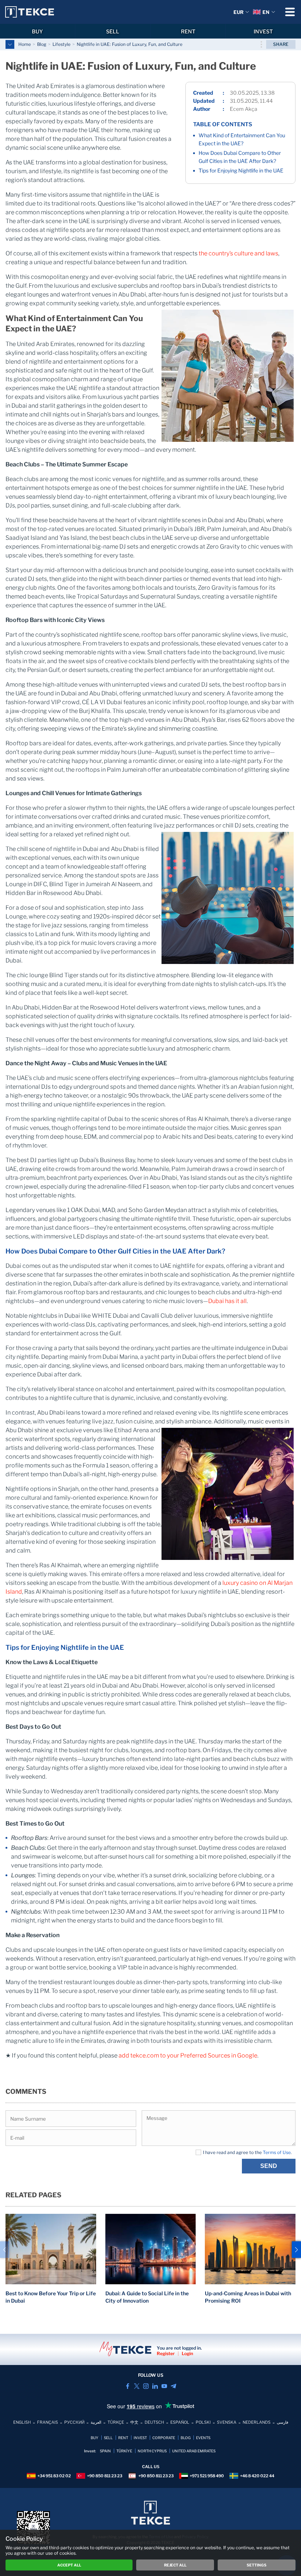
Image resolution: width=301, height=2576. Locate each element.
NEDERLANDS (257, 2422)
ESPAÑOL (180, 2422)
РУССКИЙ (74, 2422)
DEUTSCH (154, 2422)
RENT (188, 31)
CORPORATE (164, 2438)
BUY (37, 31)
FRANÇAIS (48, 2422)
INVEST (263, 31)
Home (25, 44)
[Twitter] (137, 2386)
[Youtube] (164, 2386)
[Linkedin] (155, 2386)
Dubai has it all (227, 1301)
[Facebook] (128, 2386)
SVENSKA (227, 2422)
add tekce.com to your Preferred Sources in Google (188, 2055)
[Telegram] (173, 2386)
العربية (96, 2422)
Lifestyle (61, 44)
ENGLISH (22, 2422)
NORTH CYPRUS (152, 2451)
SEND (269, 2166)
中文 (134, 2422)
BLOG (186, 2438)
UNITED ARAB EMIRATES (194, 2451)
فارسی (282, 2422)
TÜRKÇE (116, 2422)
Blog (42, 44)
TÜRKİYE (124, 2451)
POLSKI (203, 2422)
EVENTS (203, 2438)
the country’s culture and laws (238, 253)
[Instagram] (146, 2386)
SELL (113, 31)
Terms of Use (277, 2152)
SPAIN (105, 2451)
